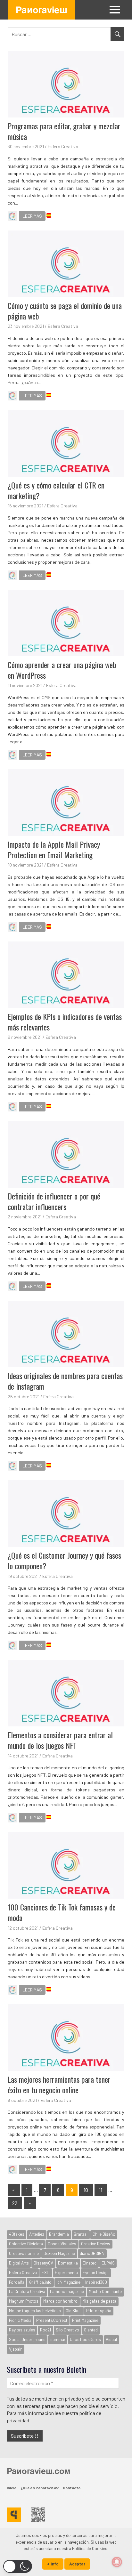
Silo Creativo (67, 2330)
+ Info (53, 2564)
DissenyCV (43, 2263)
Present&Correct (52, 2320)
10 (86, 2190)
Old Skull (74, 2311)
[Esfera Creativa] (12, 217)
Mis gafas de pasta (99, 2301)
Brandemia (59, 2234)
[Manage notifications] (117, 2562)
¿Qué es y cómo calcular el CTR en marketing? (56, 490)
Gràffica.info (40, 2282)
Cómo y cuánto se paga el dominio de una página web (65, 311)
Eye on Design (96, 2273)
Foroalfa (17, 2282)
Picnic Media (20, 2320)
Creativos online (24, 2253)
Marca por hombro (60, 2301)
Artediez (37, 2234)
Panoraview (41, 10)
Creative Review (96, 2244)
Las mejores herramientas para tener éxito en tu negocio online (59, 2085)
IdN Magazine (68, 2282)
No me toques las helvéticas (35, 2311)
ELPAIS (108, 2263)
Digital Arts (19, 2263)
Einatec (90, 2263)
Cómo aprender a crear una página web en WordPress (62, 670)
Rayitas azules (22, 2330)
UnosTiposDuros (85, 2339)
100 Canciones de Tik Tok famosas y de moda (62, 1912)
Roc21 (45, 2330)
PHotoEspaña (99, 2311)
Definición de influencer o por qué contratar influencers (54, 1201)
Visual (111, 2339)
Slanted (91, 2330)
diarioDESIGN (92, 2253)
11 (101, 2190)
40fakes (17, 2234)
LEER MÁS (32, 216)
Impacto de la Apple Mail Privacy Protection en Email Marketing (54, 850)
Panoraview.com (38, 2471)
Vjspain (16, 2349)
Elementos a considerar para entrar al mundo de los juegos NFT (60, 1740)
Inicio (12, 2488)
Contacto (72, 2488)
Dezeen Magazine (59, 2253)
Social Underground (27, 2339)
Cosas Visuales (62, 2244)
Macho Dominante (105, 2291)
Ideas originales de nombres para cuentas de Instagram (65, 1381)
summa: (58, 2339)
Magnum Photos (24, 2301)
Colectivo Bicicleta (26, 2244)
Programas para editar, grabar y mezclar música (64, 131)
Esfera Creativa (63, 146)
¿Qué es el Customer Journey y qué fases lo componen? (64, 1561)
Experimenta (66, 2273)
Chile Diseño (104, 2234)
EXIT (46, 2273)
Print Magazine (85, 2320)
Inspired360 (96, 2282)
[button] (18, 2566)
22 (15, 2203)
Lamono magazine (67, 2291)
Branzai (81, 2234)
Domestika (68, 2263)
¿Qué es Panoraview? (40, 2488)
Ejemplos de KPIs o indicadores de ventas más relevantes (65, 1022)
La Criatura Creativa (27, 2291)
